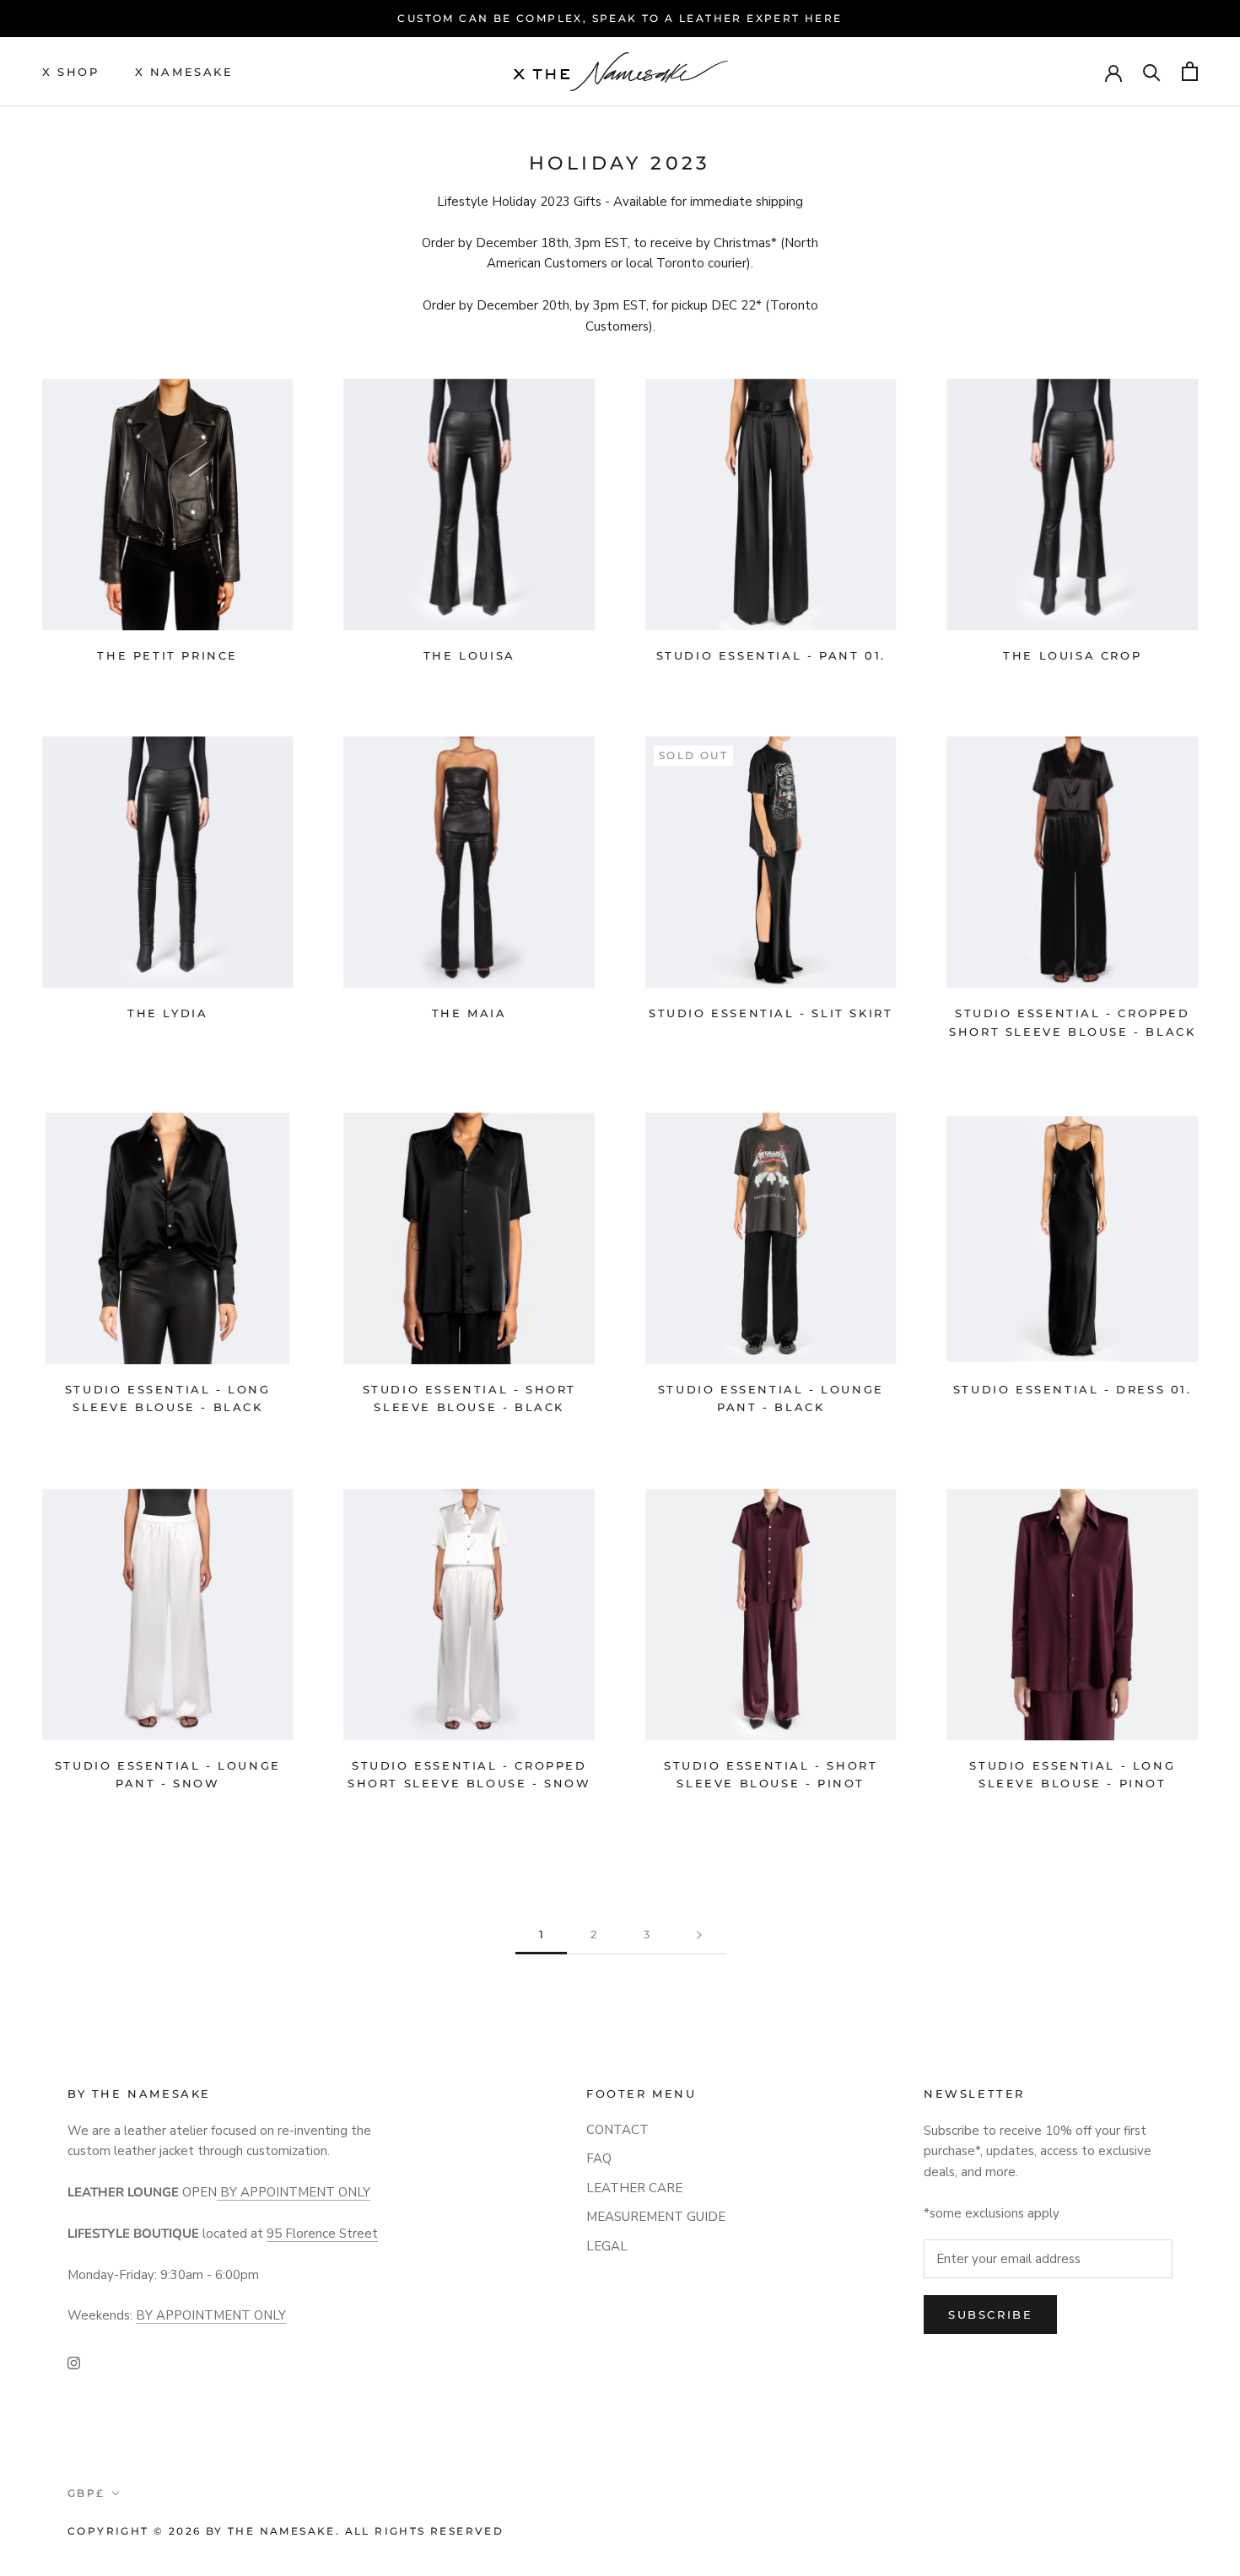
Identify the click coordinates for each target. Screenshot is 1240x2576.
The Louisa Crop (1072, 655)
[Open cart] (1190, 71)
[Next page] (699, 1935)
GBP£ (86, 2493)
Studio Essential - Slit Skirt (771, 1013)
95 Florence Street (322, 2234)
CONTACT (617, 2130)
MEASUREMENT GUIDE (656, 2217)
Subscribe (990, 2315)
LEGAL (607, 2246)
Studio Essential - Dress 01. (1073, 1389)
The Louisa (469, 655)
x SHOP (71, 71)
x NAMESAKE (184, 71)
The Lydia (167, 1013)
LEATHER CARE (634, 2188)
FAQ (599, 2158)
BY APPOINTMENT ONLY (294, 2192)
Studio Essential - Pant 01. (771, 655)
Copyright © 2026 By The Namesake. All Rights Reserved (286, 2531)
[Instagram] (74, 2362)
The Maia (469, 1013)
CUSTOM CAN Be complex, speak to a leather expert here (620, 18)
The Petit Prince (167, 655)
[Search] (1152, 71)
